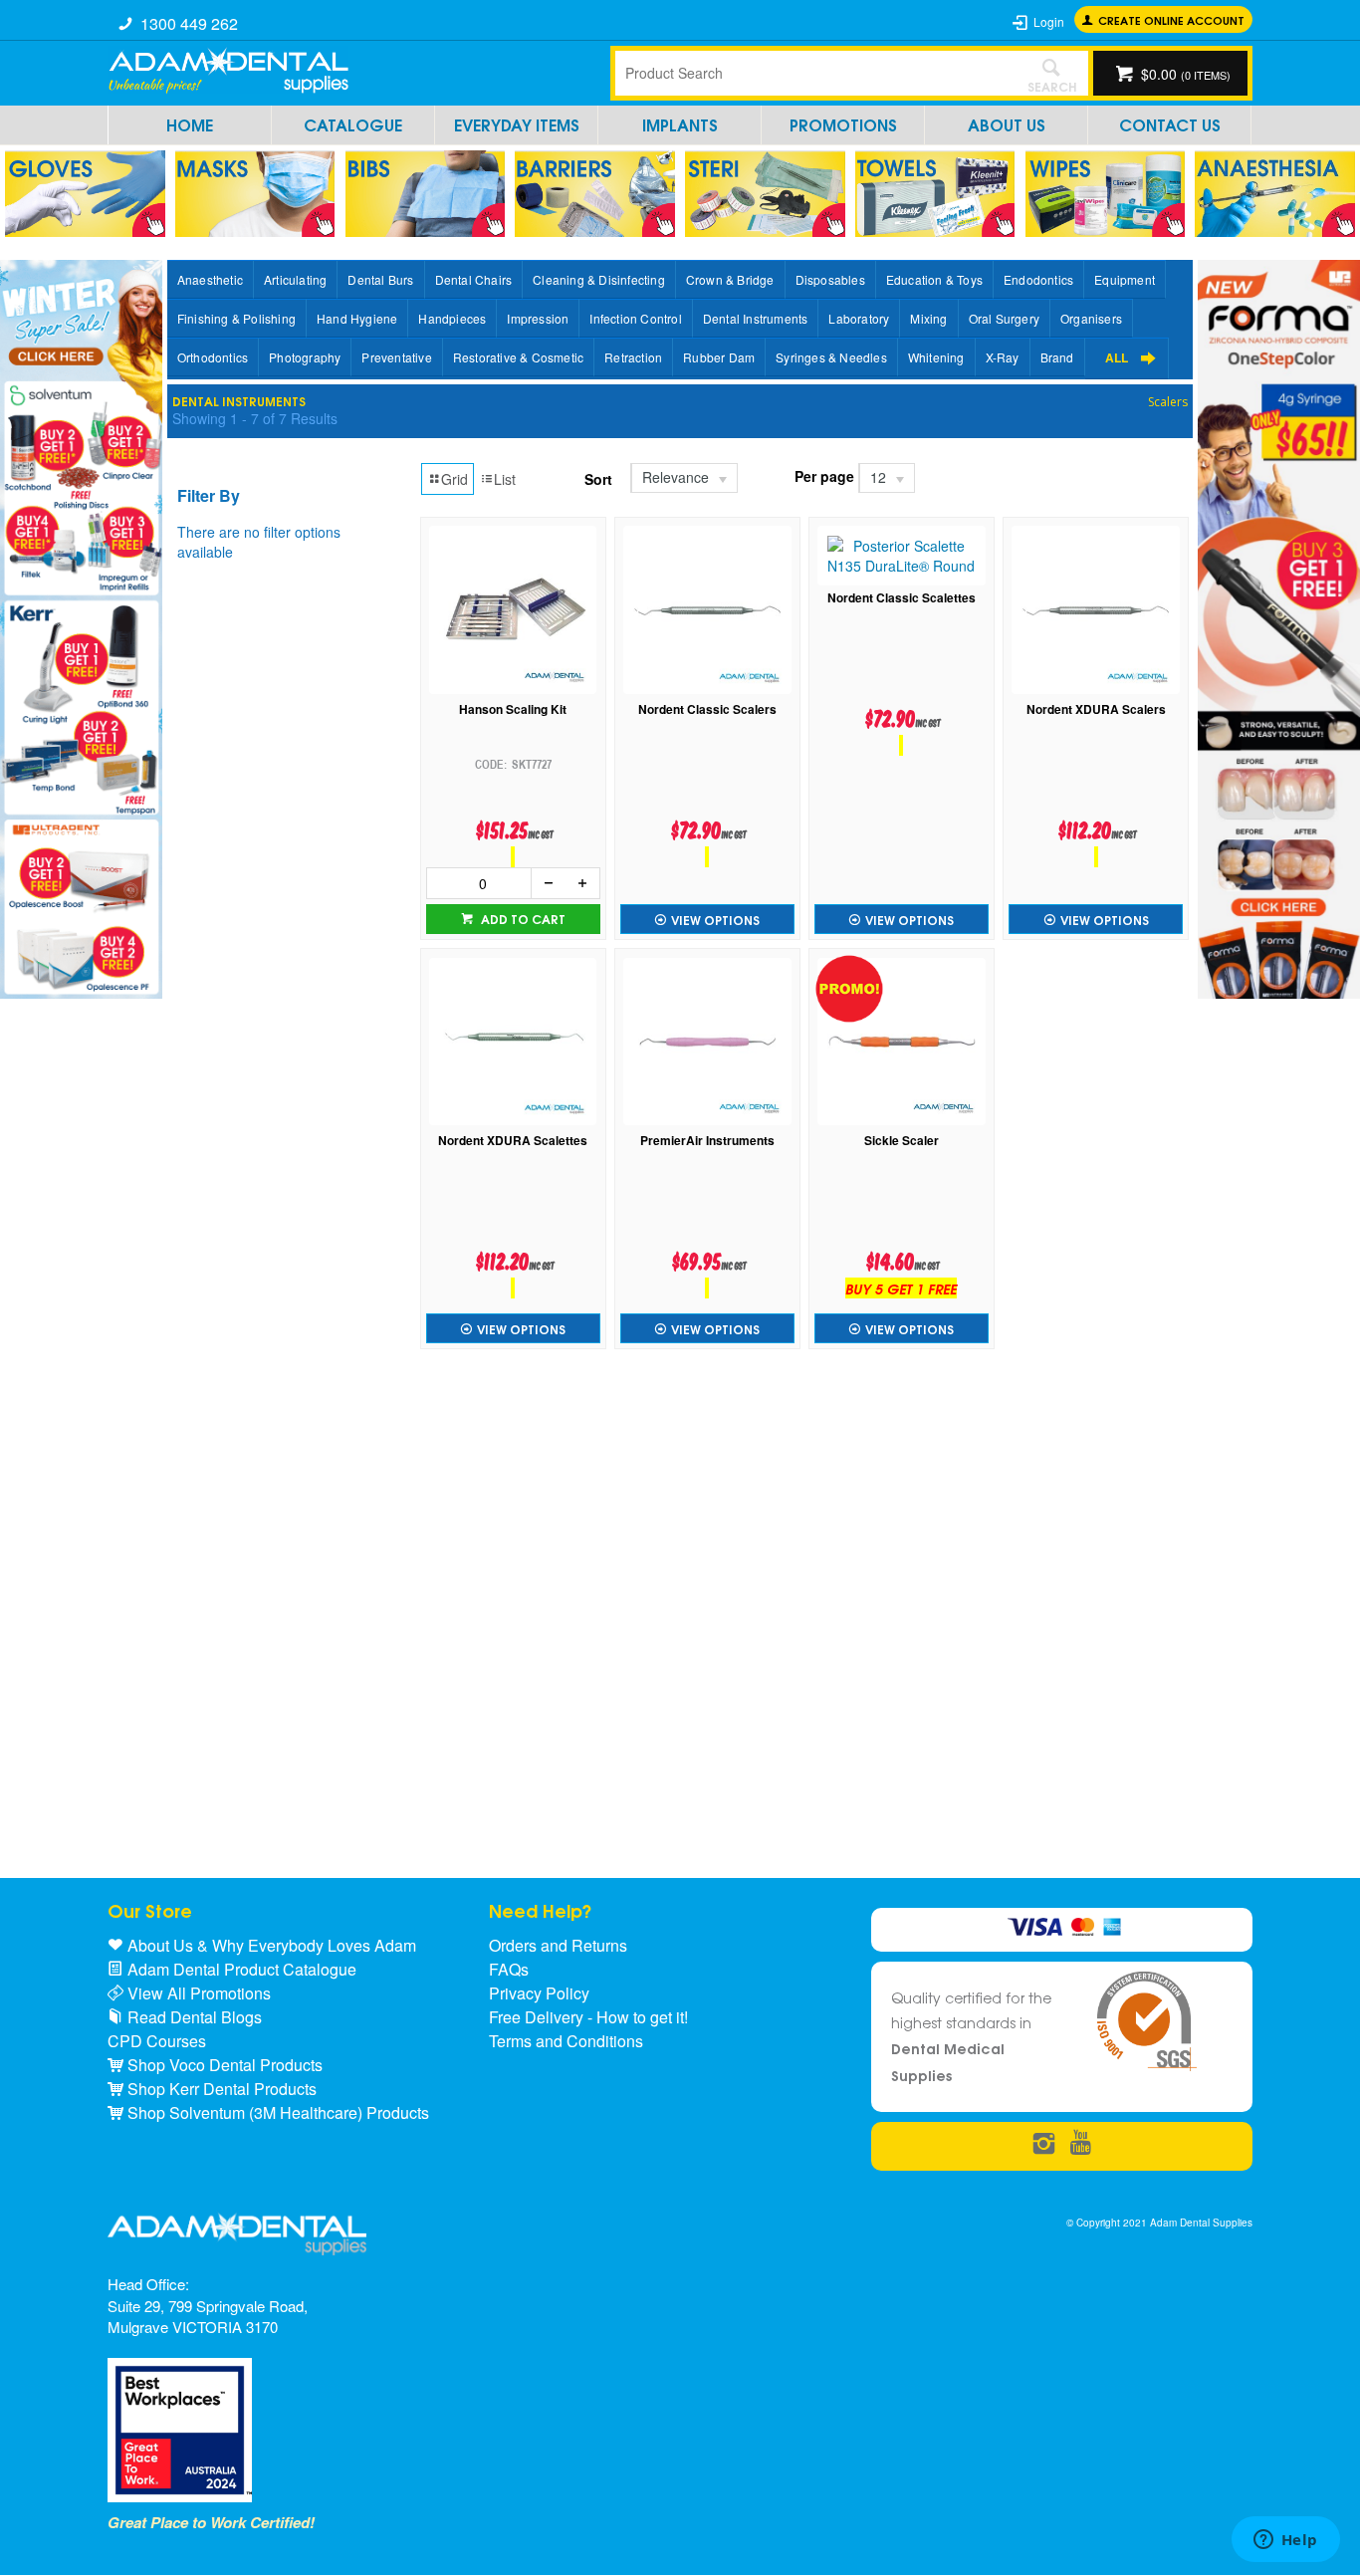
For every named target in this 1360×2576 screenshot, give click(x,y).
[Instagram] (1044, 2144)
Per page (824, 476)
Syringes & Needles (831, 357)
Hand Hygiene (357, 318)
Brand (1057, 357)
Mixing (928, 318)
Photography (305, 357)
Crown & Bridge (730, 279)
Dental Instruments (756, 318)
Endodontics (1038, 279)
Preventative (396, 357)
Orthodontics (213, 357)
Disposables (830, 279)
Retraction (633, 357)
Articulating (295, 279)
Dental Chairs (474, 279)
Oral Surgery (1004, 318)
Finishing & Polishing (236, 318)
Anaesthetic (210, 279)
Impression (538, 318)
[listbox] (683, 478)
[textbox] (814, 73)
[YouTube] (1081, 2144)
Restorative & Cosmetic (518, 357)
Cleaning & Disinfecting (599, 279)
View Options (715, 920)
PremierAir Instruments (707, 1141)
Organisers (1091, 318)
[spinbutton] (479, 883)
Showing (255, 418)
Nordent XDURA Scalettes (513, 1141)
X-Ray (1003, 357)
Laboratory (859, 318)
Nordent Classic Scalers (707, 709)
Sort (598, 479)
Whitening (936, 357)
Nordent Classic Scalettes (902, 598)
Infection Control (635, 318)
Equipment (1125, 279)
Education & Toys (934, 279)
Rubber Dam (719, 357)
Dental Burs (380, 279)
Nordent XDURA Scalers (1096, 709)
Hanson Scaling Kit (513, 709)
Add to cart (522, 919)
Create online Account (1171, 19)
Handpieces (452, 318)
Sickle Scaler (902, 1141)
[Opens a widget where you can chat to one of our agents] (1285, 2541)
